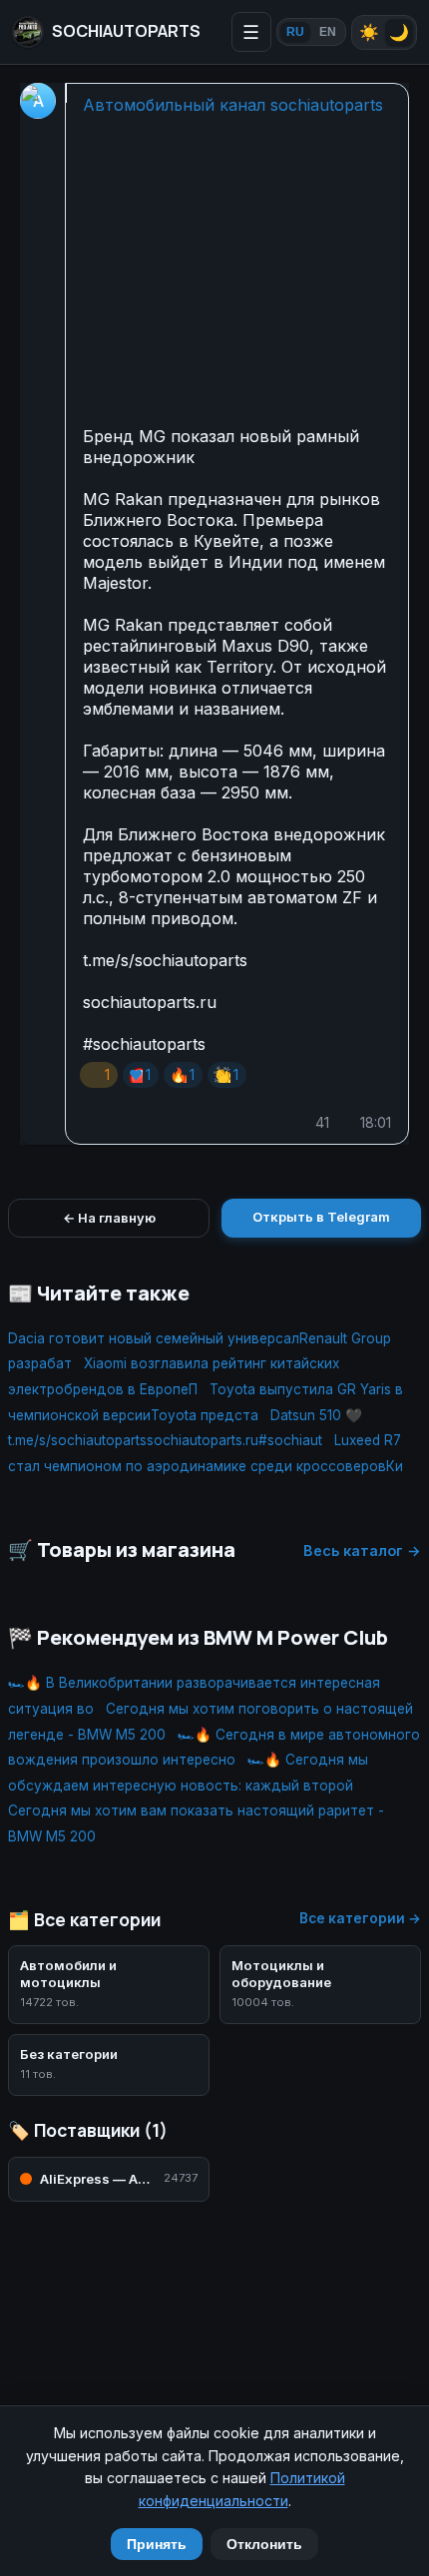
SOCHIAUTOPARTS (126, 31)
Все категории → (360, 1918)
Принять (157, 2544)
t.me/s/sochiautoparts (165, 960)
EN (328, 32)
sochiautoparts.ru (150, 1002)
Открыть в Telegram (321, 1217)
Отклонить (264, 2544)
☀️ (369, 32)
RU (295, 32)
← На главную (109, 1218)
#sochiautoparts (144, 1044)
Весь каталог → (362, 1550)
